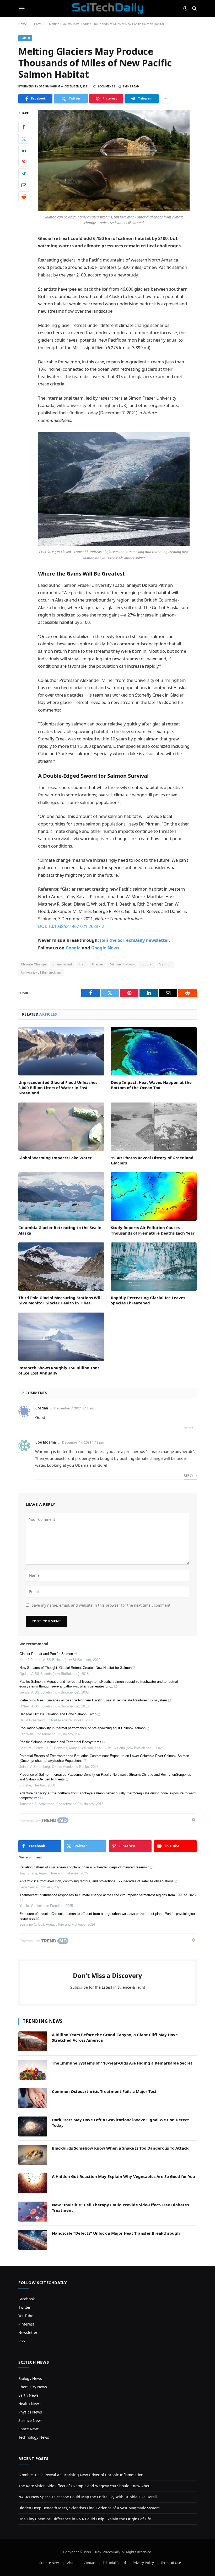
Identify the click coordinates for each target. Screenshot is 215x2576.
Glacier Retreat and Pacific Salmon (46, 1654)
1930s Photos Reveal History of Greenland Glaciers (152, 1160)
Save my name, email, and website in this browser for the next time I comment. (102, 1605)
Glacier (98, 964)
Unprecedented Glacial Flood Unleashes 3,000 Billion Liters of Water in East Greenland (58, 1088)
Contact (90, 2563)
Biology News (30, 2378)
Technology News (34, 2437)
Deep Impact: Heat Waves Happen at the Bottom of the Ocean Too (151, 1085)
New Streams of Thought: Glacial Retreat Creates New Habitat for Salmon (76, 1668)
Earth (25, 38)
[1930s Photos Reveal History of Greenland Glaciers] (154, 1127)
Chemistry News (33, 2387)
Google (73, 948)
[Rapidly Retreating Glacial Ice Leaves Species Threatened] (154, 1267)
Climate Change (33, 964)
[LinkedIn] (24, 150)
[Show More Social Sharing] (165, 99)
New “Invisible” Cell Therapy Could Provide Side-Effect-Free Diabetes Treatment (120, 2207)
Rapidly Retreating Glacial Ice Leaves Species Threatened (148, 1300)
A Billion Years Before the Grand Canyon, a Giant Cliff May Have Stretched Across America (115, 2037)
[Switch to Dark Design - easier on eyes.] (185, 8)
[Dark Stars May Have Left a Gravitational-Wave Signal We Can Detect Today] (33, 2126)
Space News (29, 2429)
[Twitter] (24, 139)
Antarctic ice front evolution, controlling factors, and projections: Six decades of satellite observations (96, 1881)
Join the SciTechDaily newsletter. (135, 940)
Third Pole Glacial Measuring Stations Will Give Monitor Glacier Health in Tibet (60, 1300)
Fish (82, 964)
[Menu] (22, 8)
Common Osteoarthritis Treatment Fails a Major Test (104, 2091)
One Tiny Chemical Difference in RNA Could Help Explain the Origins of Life (85, 2519)
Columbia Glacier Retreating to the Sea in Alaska (60, 1230)
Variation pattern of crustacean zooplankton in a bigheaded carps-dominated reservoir (84, 1867)
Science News (30, 2420)
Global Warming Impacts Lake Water (55, 1158)
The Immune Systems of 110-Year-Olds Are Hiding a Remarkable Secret (122, 2063)
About (72, 2563)
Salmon (165, 964)
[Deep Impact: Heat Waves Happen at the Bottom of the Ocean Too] (154, 1051)
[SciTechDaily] (108, 8)
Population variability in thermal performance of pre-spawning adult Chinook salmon (82, 1728)
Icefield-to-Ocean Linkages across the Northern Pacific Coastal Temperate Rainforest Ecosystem (93, 1700)
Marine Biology (122, 964)
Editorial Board (114, 2563)
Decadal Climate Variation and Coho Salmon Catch (58, 1714)
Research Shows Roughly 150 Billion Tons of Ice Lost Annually (59, 1370)
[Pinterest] (24, 162)
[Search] (194, 9)
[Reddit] (24, 196)
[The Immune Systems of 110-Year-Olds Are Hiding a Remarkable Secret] (33, 2070)
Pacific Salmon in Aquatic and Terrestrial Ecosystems (60, 1742)
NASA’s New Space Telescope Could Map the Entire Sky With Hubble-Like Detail (88, 2497)
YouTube (26, 2316)
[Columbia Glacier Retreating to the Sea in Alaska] (61, 1196)
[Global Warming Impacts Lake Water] (61, 1127)
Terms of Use (171, 2563)
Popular (147, 964)
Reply (189, 1428)
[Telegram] (24, 173)
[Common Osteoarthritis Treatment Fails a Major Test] (33, 2098)
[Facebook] (24, 127)
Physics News (30, 2412)
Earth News (28, 2395)
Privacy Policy (143, 2563)
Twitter (25, 2307)
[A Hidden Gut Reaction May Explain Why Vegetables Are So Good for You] (33, 2183)
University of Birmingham (41, 972)
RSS (22, 2341)
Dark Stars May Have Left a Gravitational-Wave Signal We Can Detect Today (120, 2122)
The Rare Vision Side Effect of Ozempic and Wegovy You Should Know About (85, 2486)
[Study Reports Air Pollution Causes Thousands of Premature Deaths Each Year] (154, 1196)
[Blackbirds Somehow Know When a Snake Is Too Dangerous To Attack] (33, 2155)
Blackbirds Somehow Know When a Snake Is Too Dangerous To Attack (120, 2148)
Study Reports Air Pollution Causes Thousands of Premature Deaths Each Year (153, 1230)
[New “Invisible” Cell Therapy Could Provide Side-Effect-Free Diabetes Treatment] (33, 2212)
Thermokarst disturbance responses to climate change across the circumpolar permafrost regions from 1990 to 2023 (107, 1895)
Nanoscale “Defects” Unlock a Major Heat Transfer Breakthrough (116, 2233)
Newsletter (28, 2332)
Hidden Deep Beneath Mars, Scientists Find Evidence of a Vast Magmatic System (89, 2508)
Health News (29, 2404)
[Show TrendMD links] (193, 1820)
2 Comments (106, 87)
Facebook (26, 2299)
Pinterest (26, 2324)
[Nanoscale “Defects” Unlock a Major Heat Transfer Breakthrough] (33, 2240)
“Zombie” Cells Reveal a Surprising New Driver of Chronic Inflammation (81, 2475)
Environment (62, 964)
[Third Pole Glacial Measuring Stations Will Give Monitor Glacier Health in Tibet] (61, 1267)
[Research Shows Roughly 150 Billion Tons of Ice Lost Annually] (61, 1337)
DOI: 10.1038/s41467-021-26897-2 (71, 926)
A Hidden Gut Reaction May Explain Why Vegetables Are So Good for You (123, 2176)
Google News (105, 948)
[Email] (24, 185)
